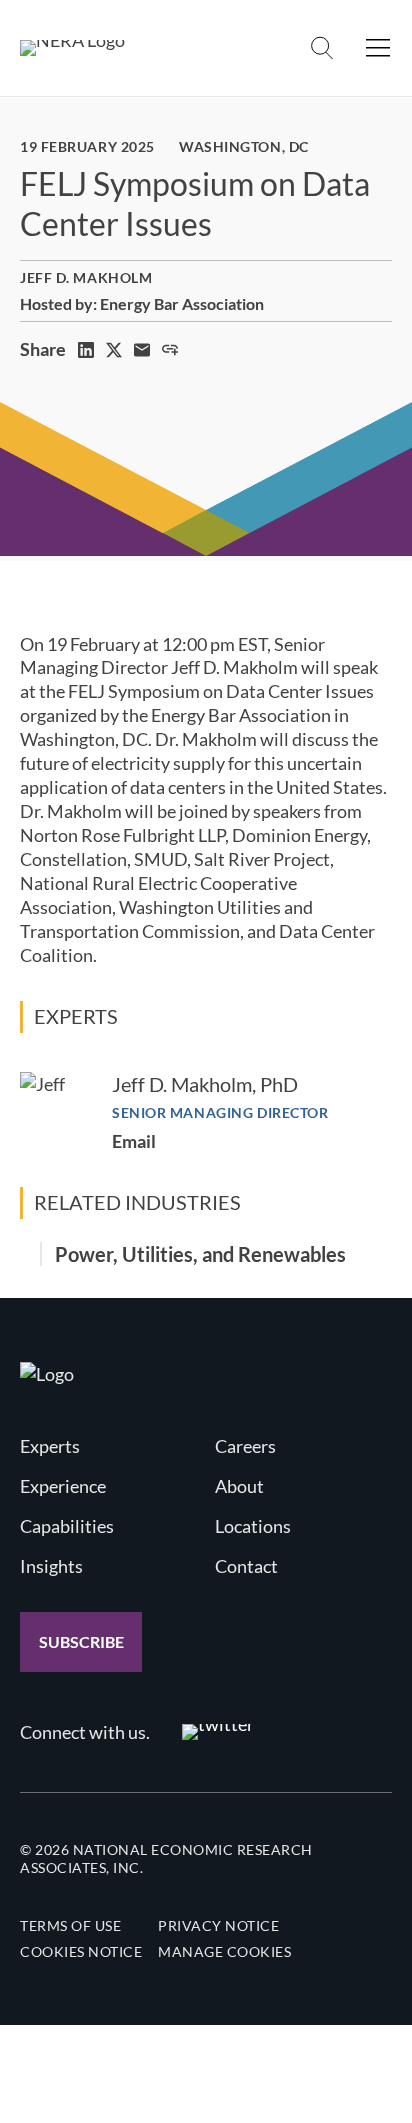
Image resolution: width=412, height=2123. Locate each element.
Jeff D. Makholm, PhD (205, 1084)
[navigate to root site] (47, 1374)
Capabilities (67, 1526)
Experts (50, 1446)
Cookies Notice (81, 1951)
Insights (51, 1566)
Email (134, 1141)
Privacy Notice (218, 1925)
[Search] (322, 48)
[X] (114, 350)
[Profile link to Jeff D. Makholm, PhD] (56, 1108)
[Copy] (170, 350)
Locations (253, 1526)
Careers (245, 1446)
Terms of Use (70, 1925)
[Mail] (142, 350)
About (239, 1486)
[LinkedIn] (86, 350)
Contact (246, 1566)
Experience (63, 1486)
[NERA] (72, 48)
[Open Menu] (378, 48)
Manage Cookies (224, 1951)
